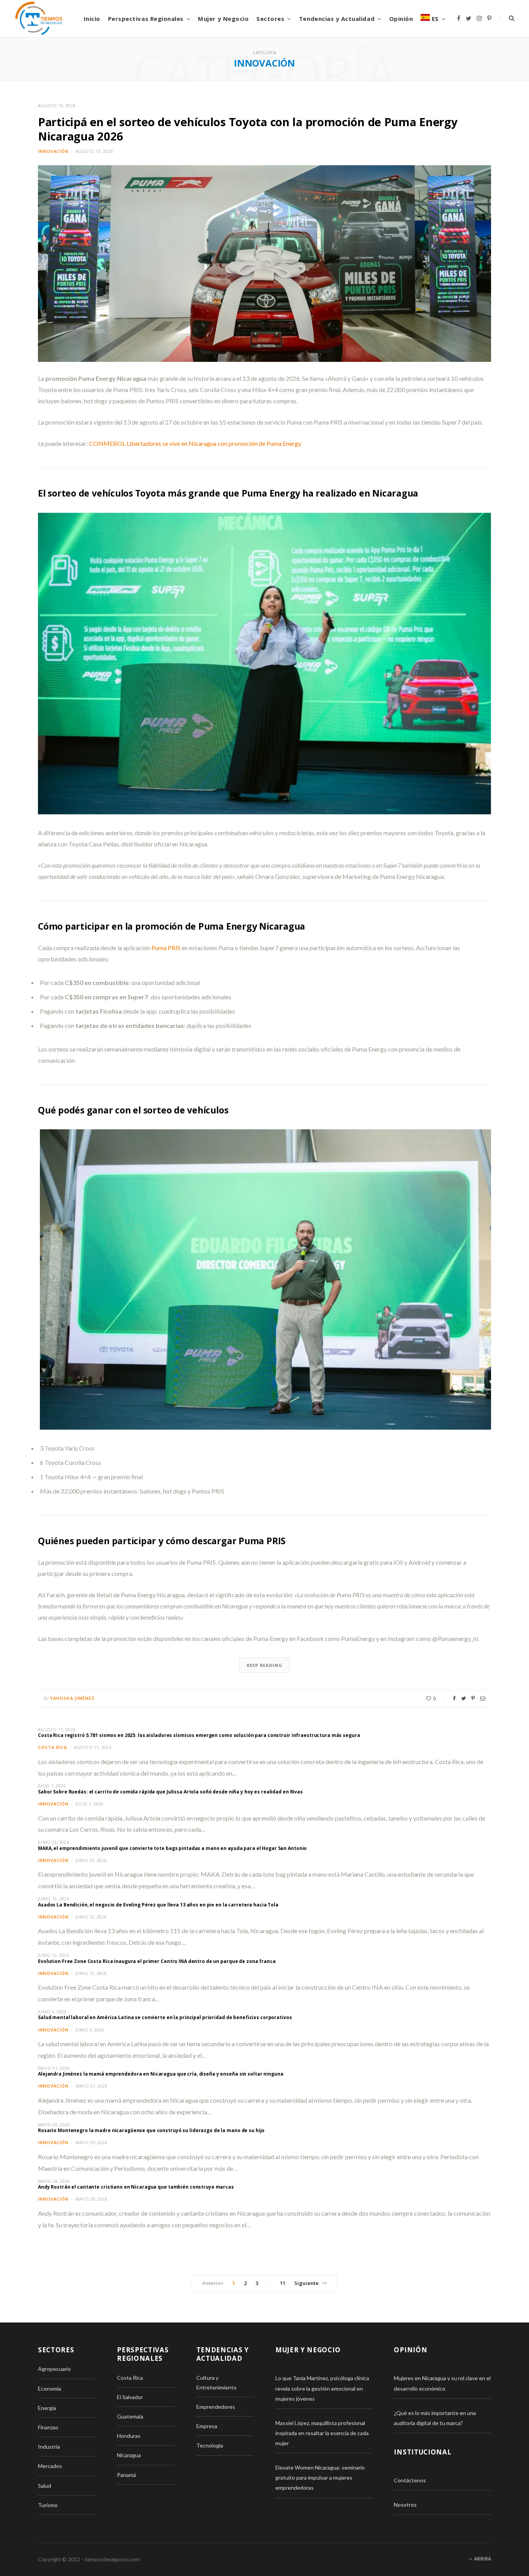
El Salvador (130, 2397)
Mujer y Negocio (223, 19)
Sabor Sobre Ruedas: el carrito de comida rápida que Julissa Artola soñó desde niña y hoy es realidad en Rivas (170, 1792)
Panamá (126, 2475)
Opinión (401, 19)
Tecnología (210, 2445)
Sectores (270, 19)
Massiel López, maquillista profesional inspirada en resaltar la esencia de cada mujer (322, 2433)
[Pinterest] (473, 1698)
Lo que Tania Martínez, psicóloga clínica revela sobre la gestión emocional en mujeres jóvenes (322, 2388)
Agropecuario (54, 2369)
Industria (49, 2447)
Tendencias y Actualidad (337, 19)
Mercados (50, 2466)
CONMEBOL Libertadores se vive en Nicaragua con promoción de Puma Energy (195, 443)
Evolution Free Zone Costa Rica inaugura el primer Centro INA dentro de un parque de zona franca (157, 1961)
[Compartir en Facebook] (454, 1698)
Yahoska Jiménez (73, 1698)
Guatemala (130, 2416)
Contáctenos (410, 2480)
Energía (47, 2408)
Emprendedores (216, 2407)
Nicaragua (129, 2455)
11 (283, 2283)
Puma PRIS (166, 948)
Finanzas (48, 2427)
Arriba (482, 2559)
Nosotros (405, 2505)
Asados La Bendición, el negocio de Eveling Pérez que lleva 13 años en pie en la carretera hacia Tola (158, 1905)
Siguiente (307, 2283)
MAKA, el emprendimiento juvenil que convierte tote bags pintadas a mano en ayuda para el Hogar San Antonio (172, 1848)
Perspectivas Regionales (146, 19)
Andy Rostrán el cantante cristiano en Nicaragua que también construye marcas (136, 2187)
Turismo (48, 2505)
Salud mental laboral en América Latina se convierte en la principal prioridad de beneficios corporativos (165, 2017)
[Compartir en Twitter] (464, 1698)
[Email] (483, 1698)
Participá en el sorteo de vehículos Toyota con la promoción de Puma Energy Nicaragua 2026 (248, 129)
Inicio (92, 19)
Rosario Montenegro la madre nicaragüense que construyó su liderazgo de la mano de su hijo (151, 2130)
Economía (50, 2388)
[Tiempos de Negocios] (39, 19)
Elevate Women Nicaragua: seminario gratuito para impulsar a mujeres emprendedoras (320, 2478)
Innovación (53, 151)
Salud (45, 2486)
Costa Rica (52, 1747)
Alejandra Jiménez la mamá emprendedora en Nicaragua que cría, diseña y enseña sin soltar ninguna (161, 2074)
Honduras (129, 2436)
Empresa (207, 2426)
